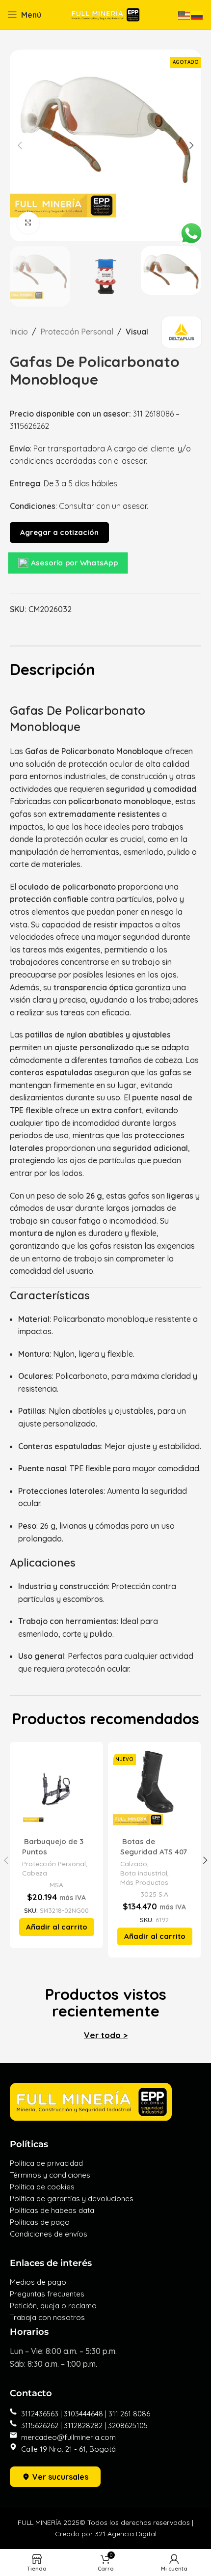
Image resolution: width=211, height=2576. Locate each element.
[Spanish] (197, 14)
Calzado (134, 1863)
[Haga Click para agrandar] (28, 223)
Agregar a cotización (59, 532)
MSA (56, 1885)
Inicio (19, 332)
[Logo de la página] (105, 14)
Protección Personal (77, 332)
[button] (57, 1927)
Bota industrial (144, 1873)
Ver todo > (106, 2035)
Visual (137, 332)
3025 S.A (154, 1894)
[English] (185, 14)
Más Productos (144, 1882)
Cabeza (35, 1873)
